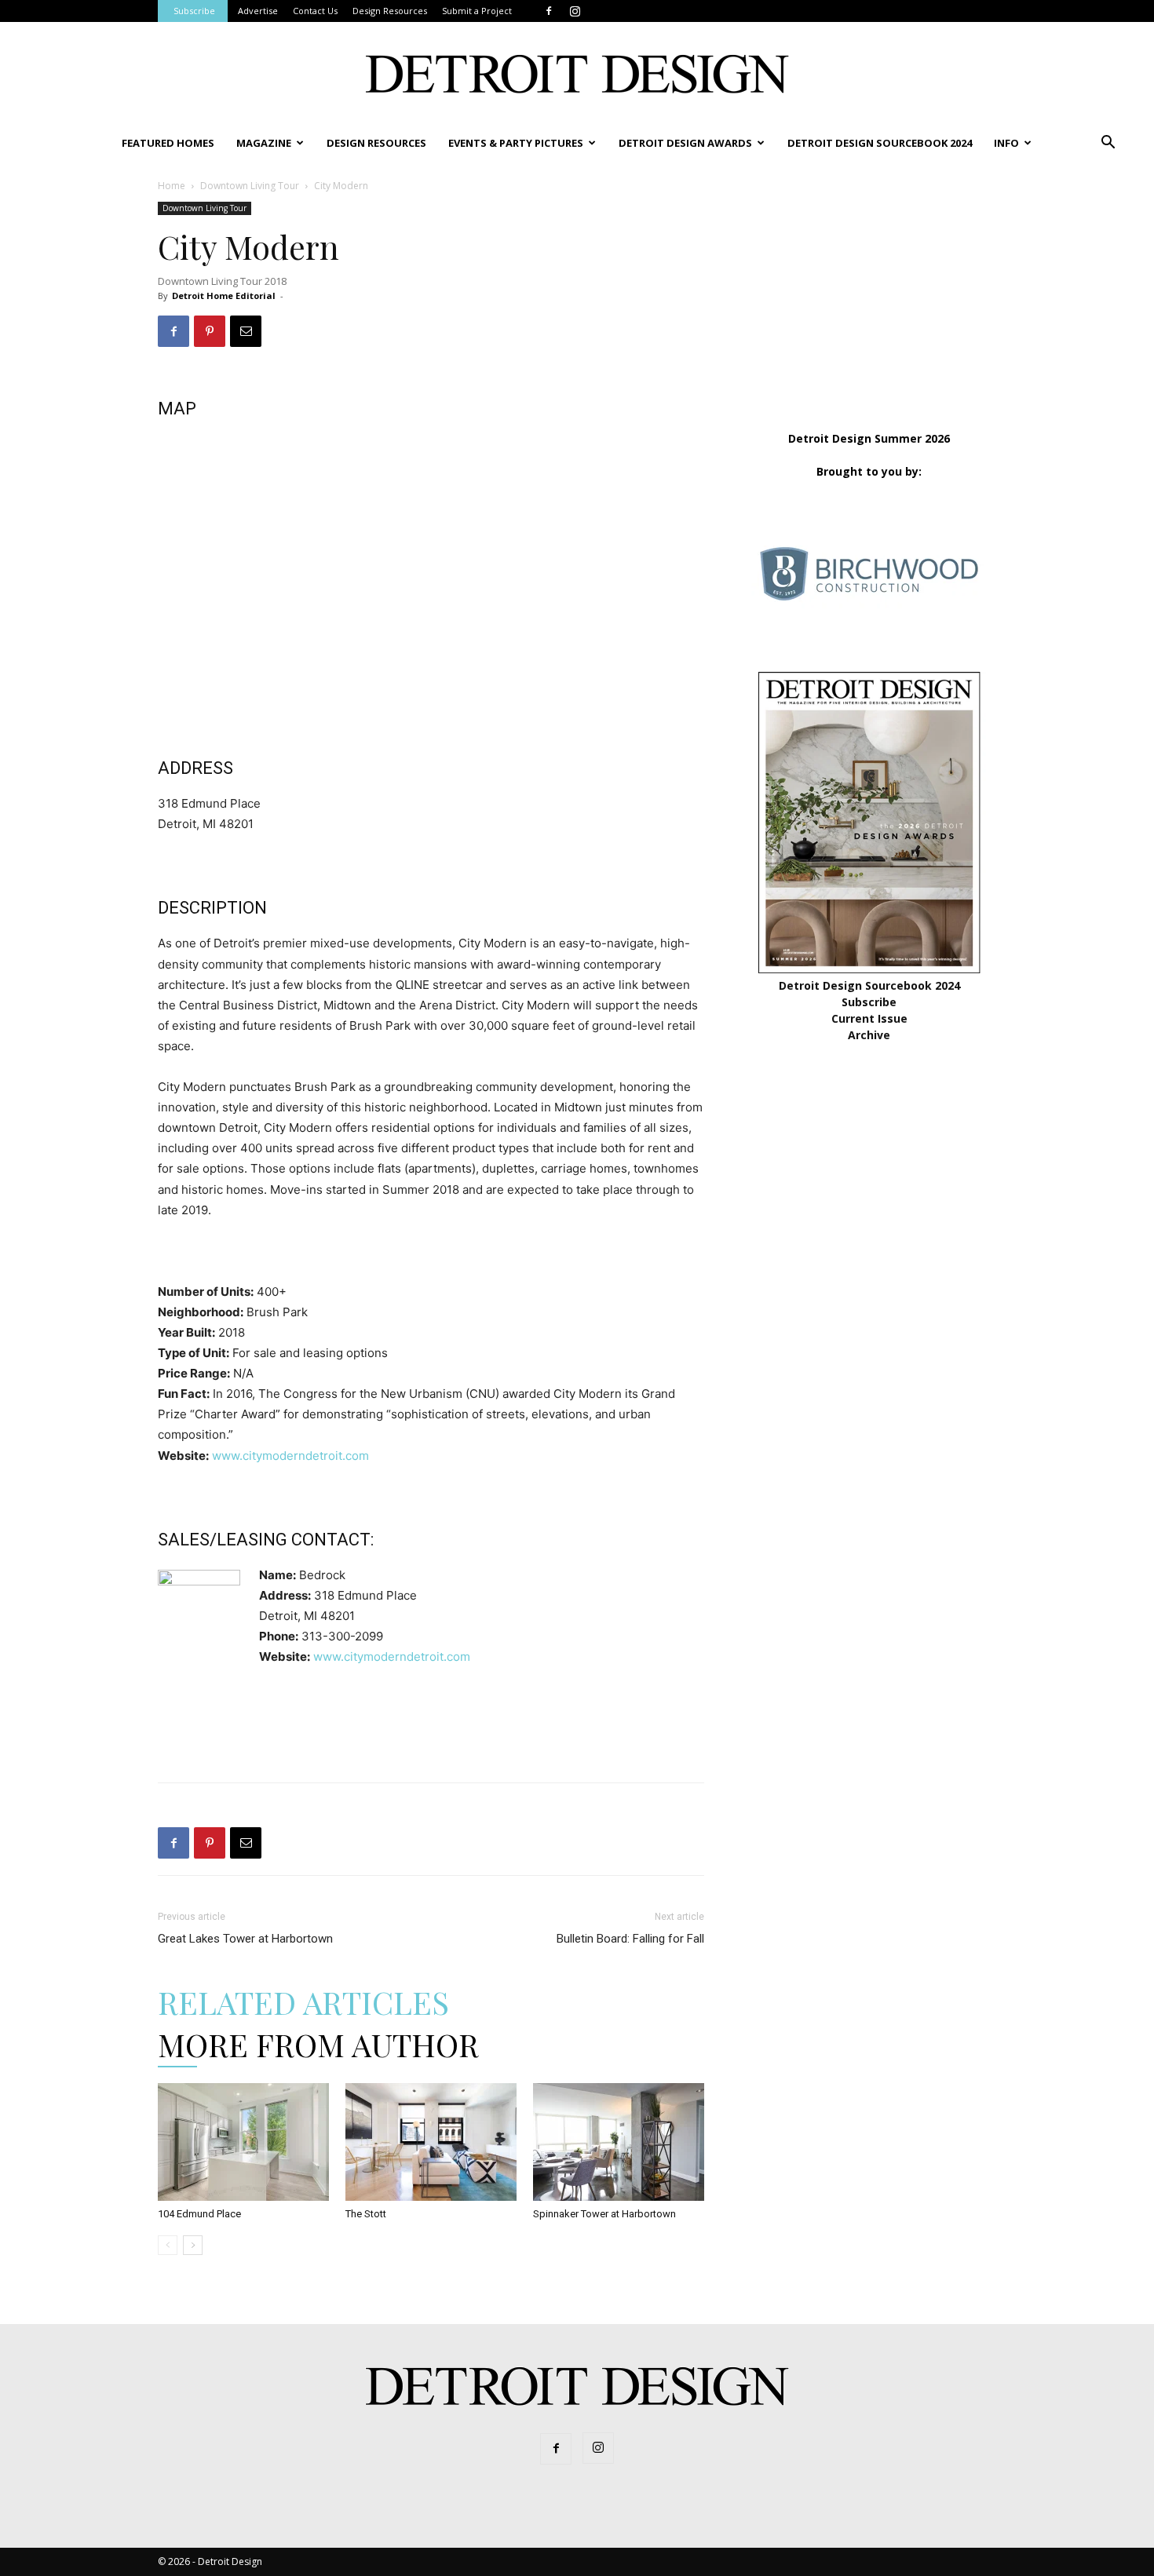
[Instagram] (575, 11)
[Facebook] (549, 11)
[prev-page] (168, 2245)
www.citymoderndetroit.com (290, 1456)
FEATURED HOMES (168, 143)
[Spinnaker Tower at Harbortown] (619, 2142)
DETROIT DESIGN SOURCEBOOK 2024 (880, 143)
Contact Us (315, 11)
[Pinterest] (210, 331)
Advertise (258, 11)
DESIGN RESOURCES (376, 143)
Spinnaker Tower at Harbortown (604, 2214)
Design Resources (390, 11)
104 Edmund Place (199, 2214)
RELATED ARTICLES (303, 2002)
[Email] (246, 331)
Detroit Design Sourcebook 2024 (869, 985)
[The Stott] (431, 2142)
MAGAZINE (264, 143)
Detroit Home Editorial (224, 296)
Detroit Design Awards (685, 143)
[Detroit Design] (577, 74)
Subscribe (194, 11)
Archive (869, 1035)
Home (172, 186)
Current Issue (869, 1018)
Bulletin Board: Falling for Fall (630, 1939)
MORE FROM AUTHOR (318, 2044)
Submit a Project (477, 11)
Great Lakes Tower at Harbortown (245, 1939)
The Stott (366, 2214)
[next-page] (193, 2245)
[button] (1108, 144)
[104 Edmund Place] (243, 2142)
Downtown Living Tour (250, 186)
